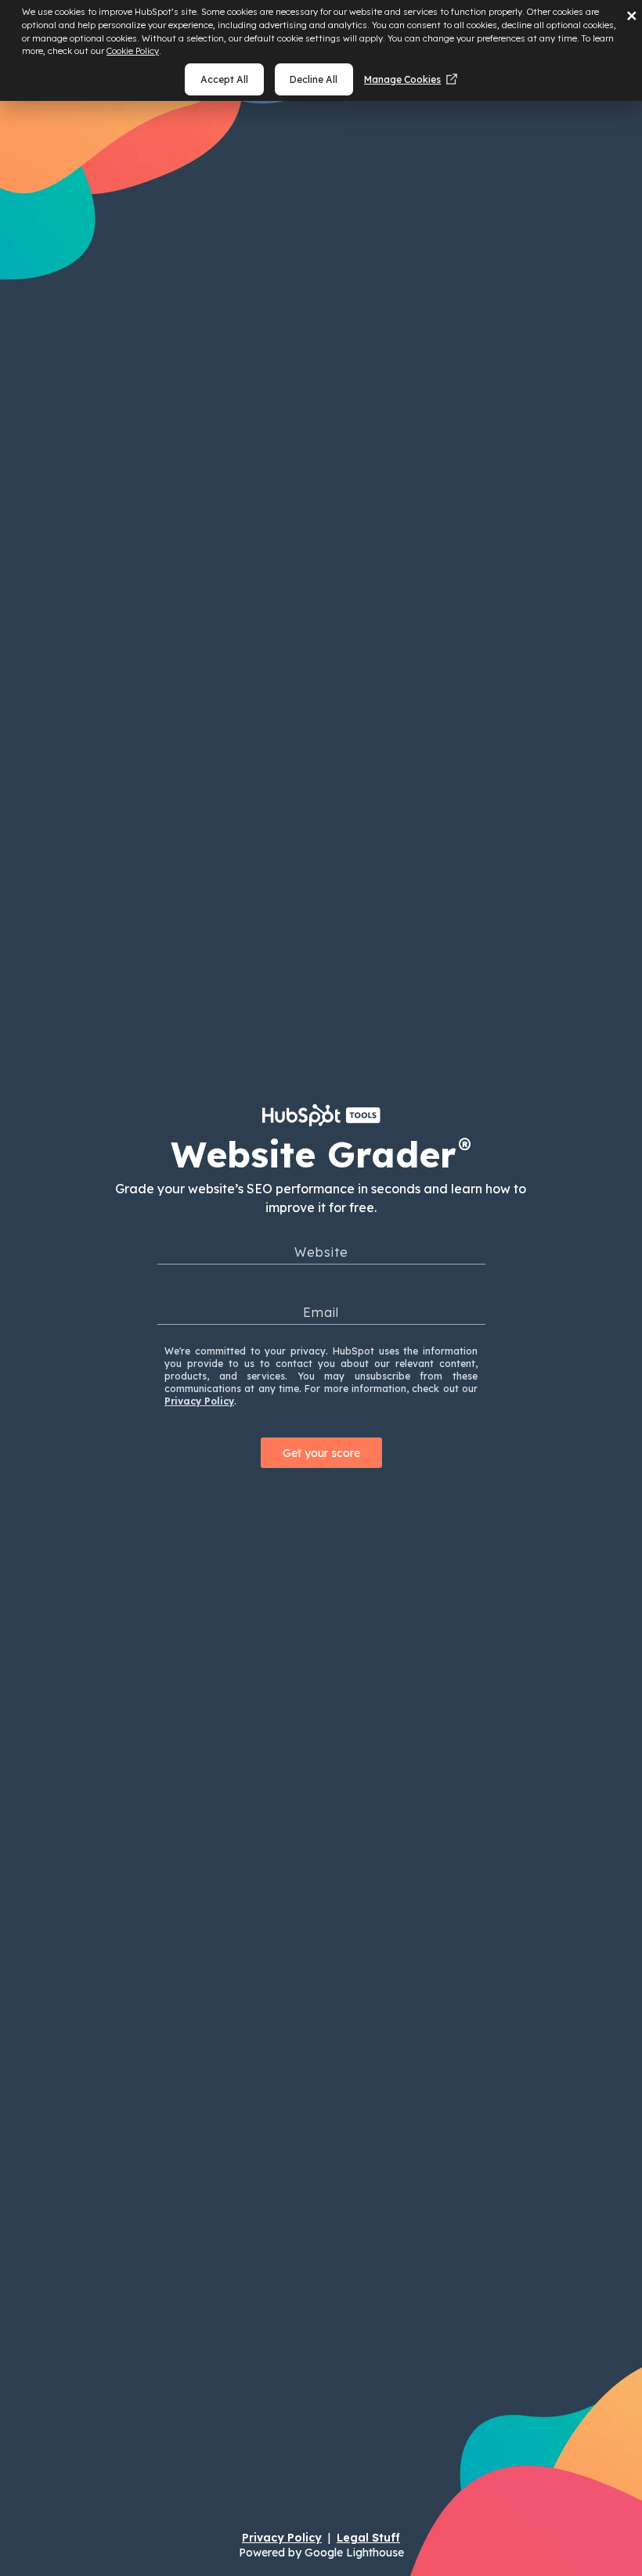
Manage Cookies (402, 79)
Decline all (314, 79)
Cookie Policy (133, 51)
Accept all (224, 79)
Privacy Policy (199, 1401)
